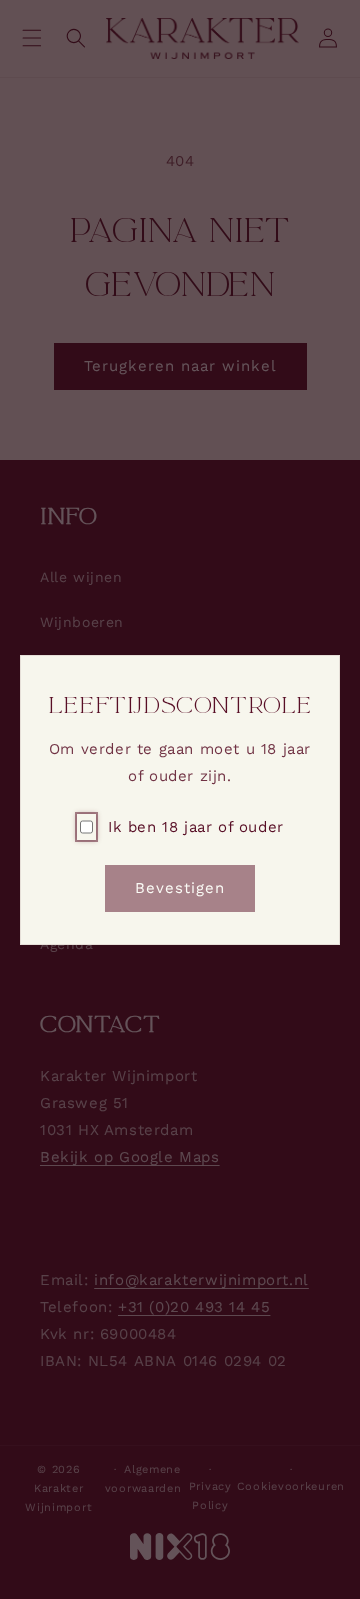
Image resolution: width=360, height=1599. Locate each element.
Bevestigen (180, 888)
